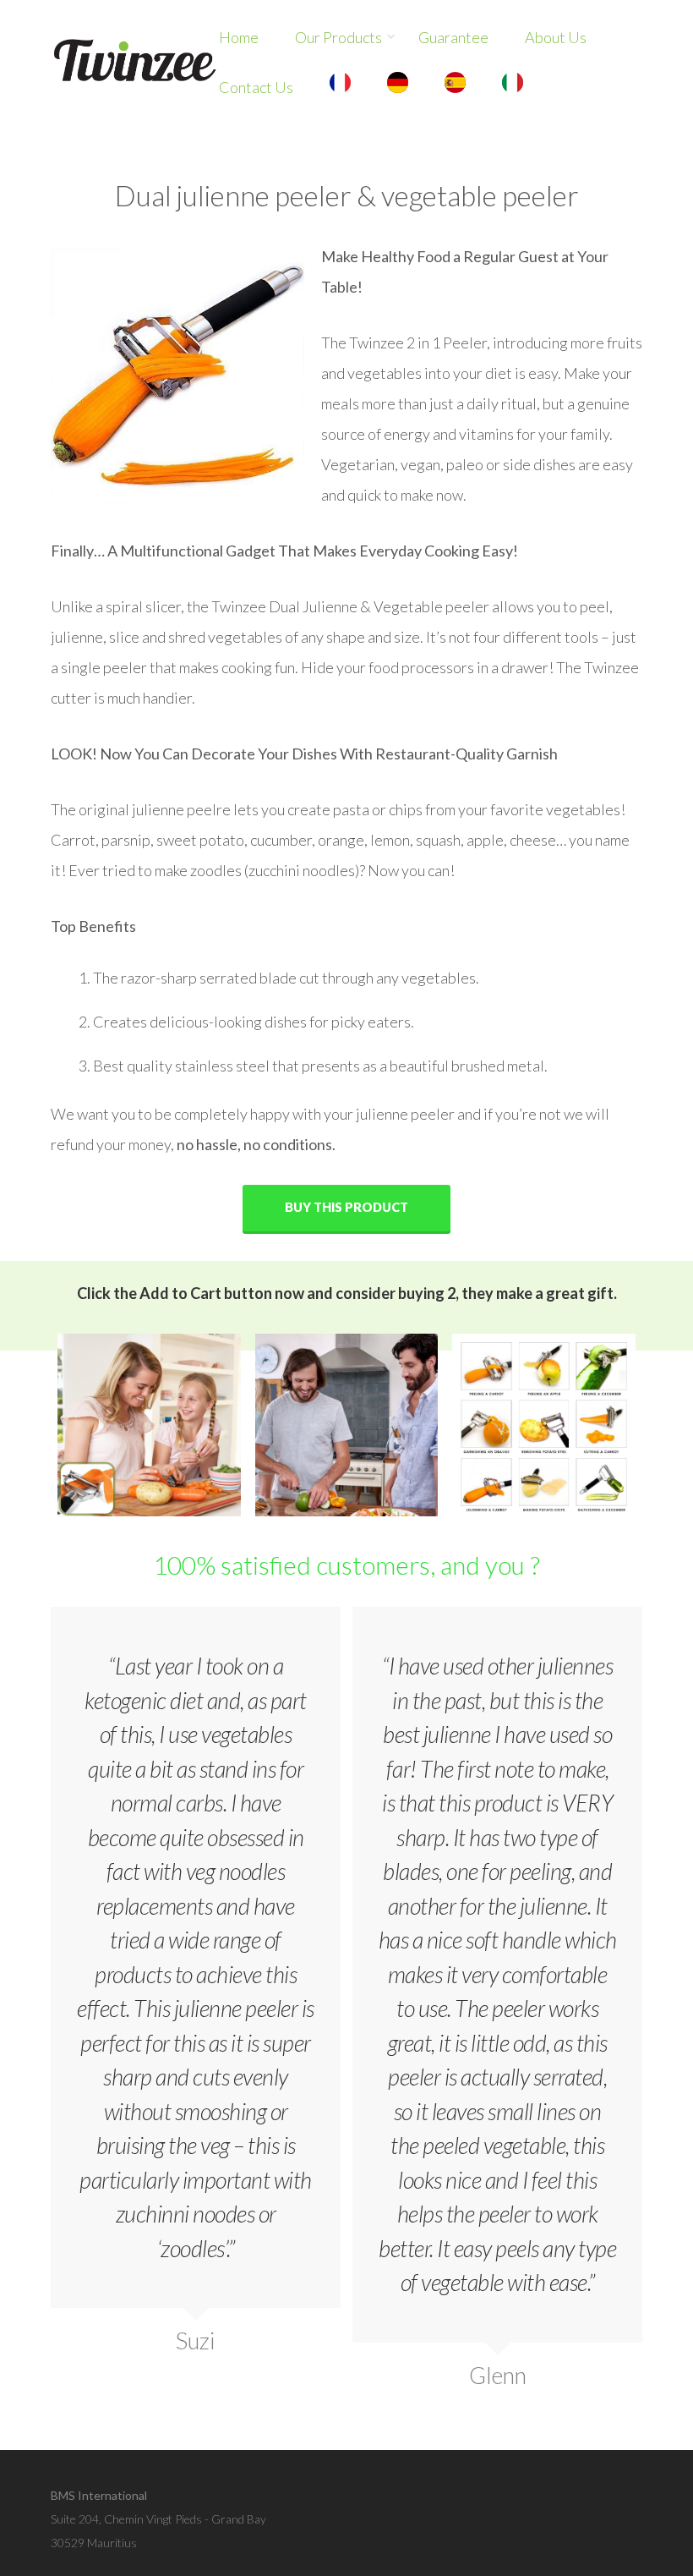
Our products (338, 37)
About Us (556, 37)
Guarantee (453, 37)
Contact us (256, 87)
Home (239, 37)
